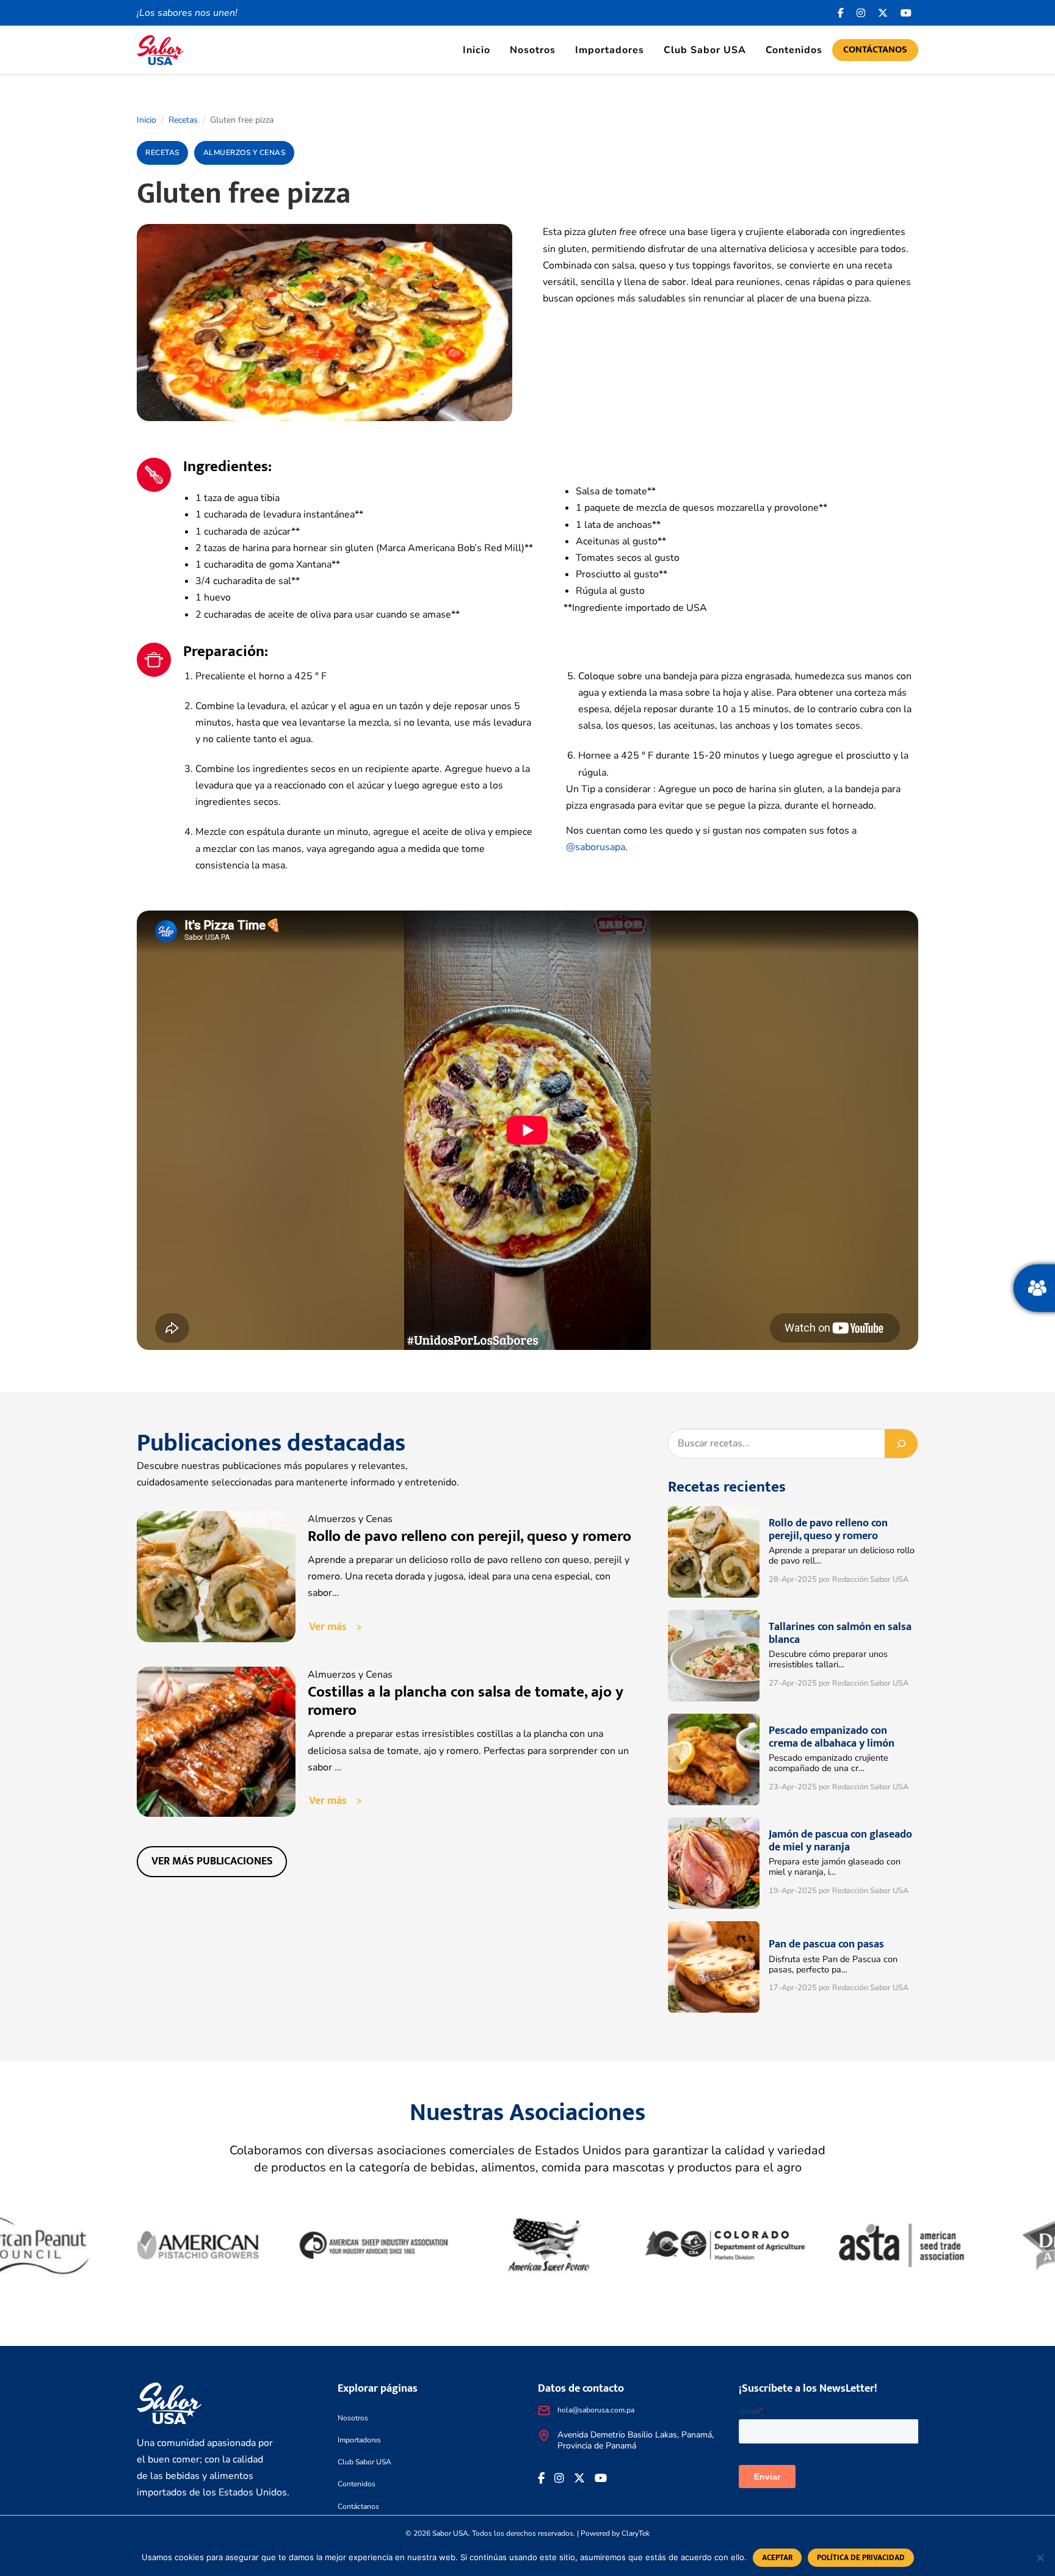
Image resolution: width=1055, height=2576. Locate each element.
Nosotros (533, 50)
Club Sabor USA (705, 50)
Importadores (610, 50)
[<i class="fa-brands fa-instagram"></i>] (861, 13)
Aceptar (777, 2558)
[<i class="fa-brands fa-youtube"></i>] (906, 13)
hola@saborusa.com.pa (596, 2410)
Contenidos (794, 50)
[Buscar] (901, 1444)
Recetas (183, 120)
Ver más (328, 1627)
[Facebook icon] (841, 13)
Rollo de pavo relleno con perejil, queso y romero (469, 1536)
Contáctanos (875, 50)
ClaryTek (636, 2533)
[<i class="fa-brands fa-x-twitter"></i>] (883, 13)
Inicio (477, 50)
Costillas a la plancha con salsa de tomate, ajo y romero (466, 1701)
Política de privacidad (861, 2558)
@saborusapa (596, 847)
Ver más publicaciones (212, 1861)
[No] (1040, 2558)
